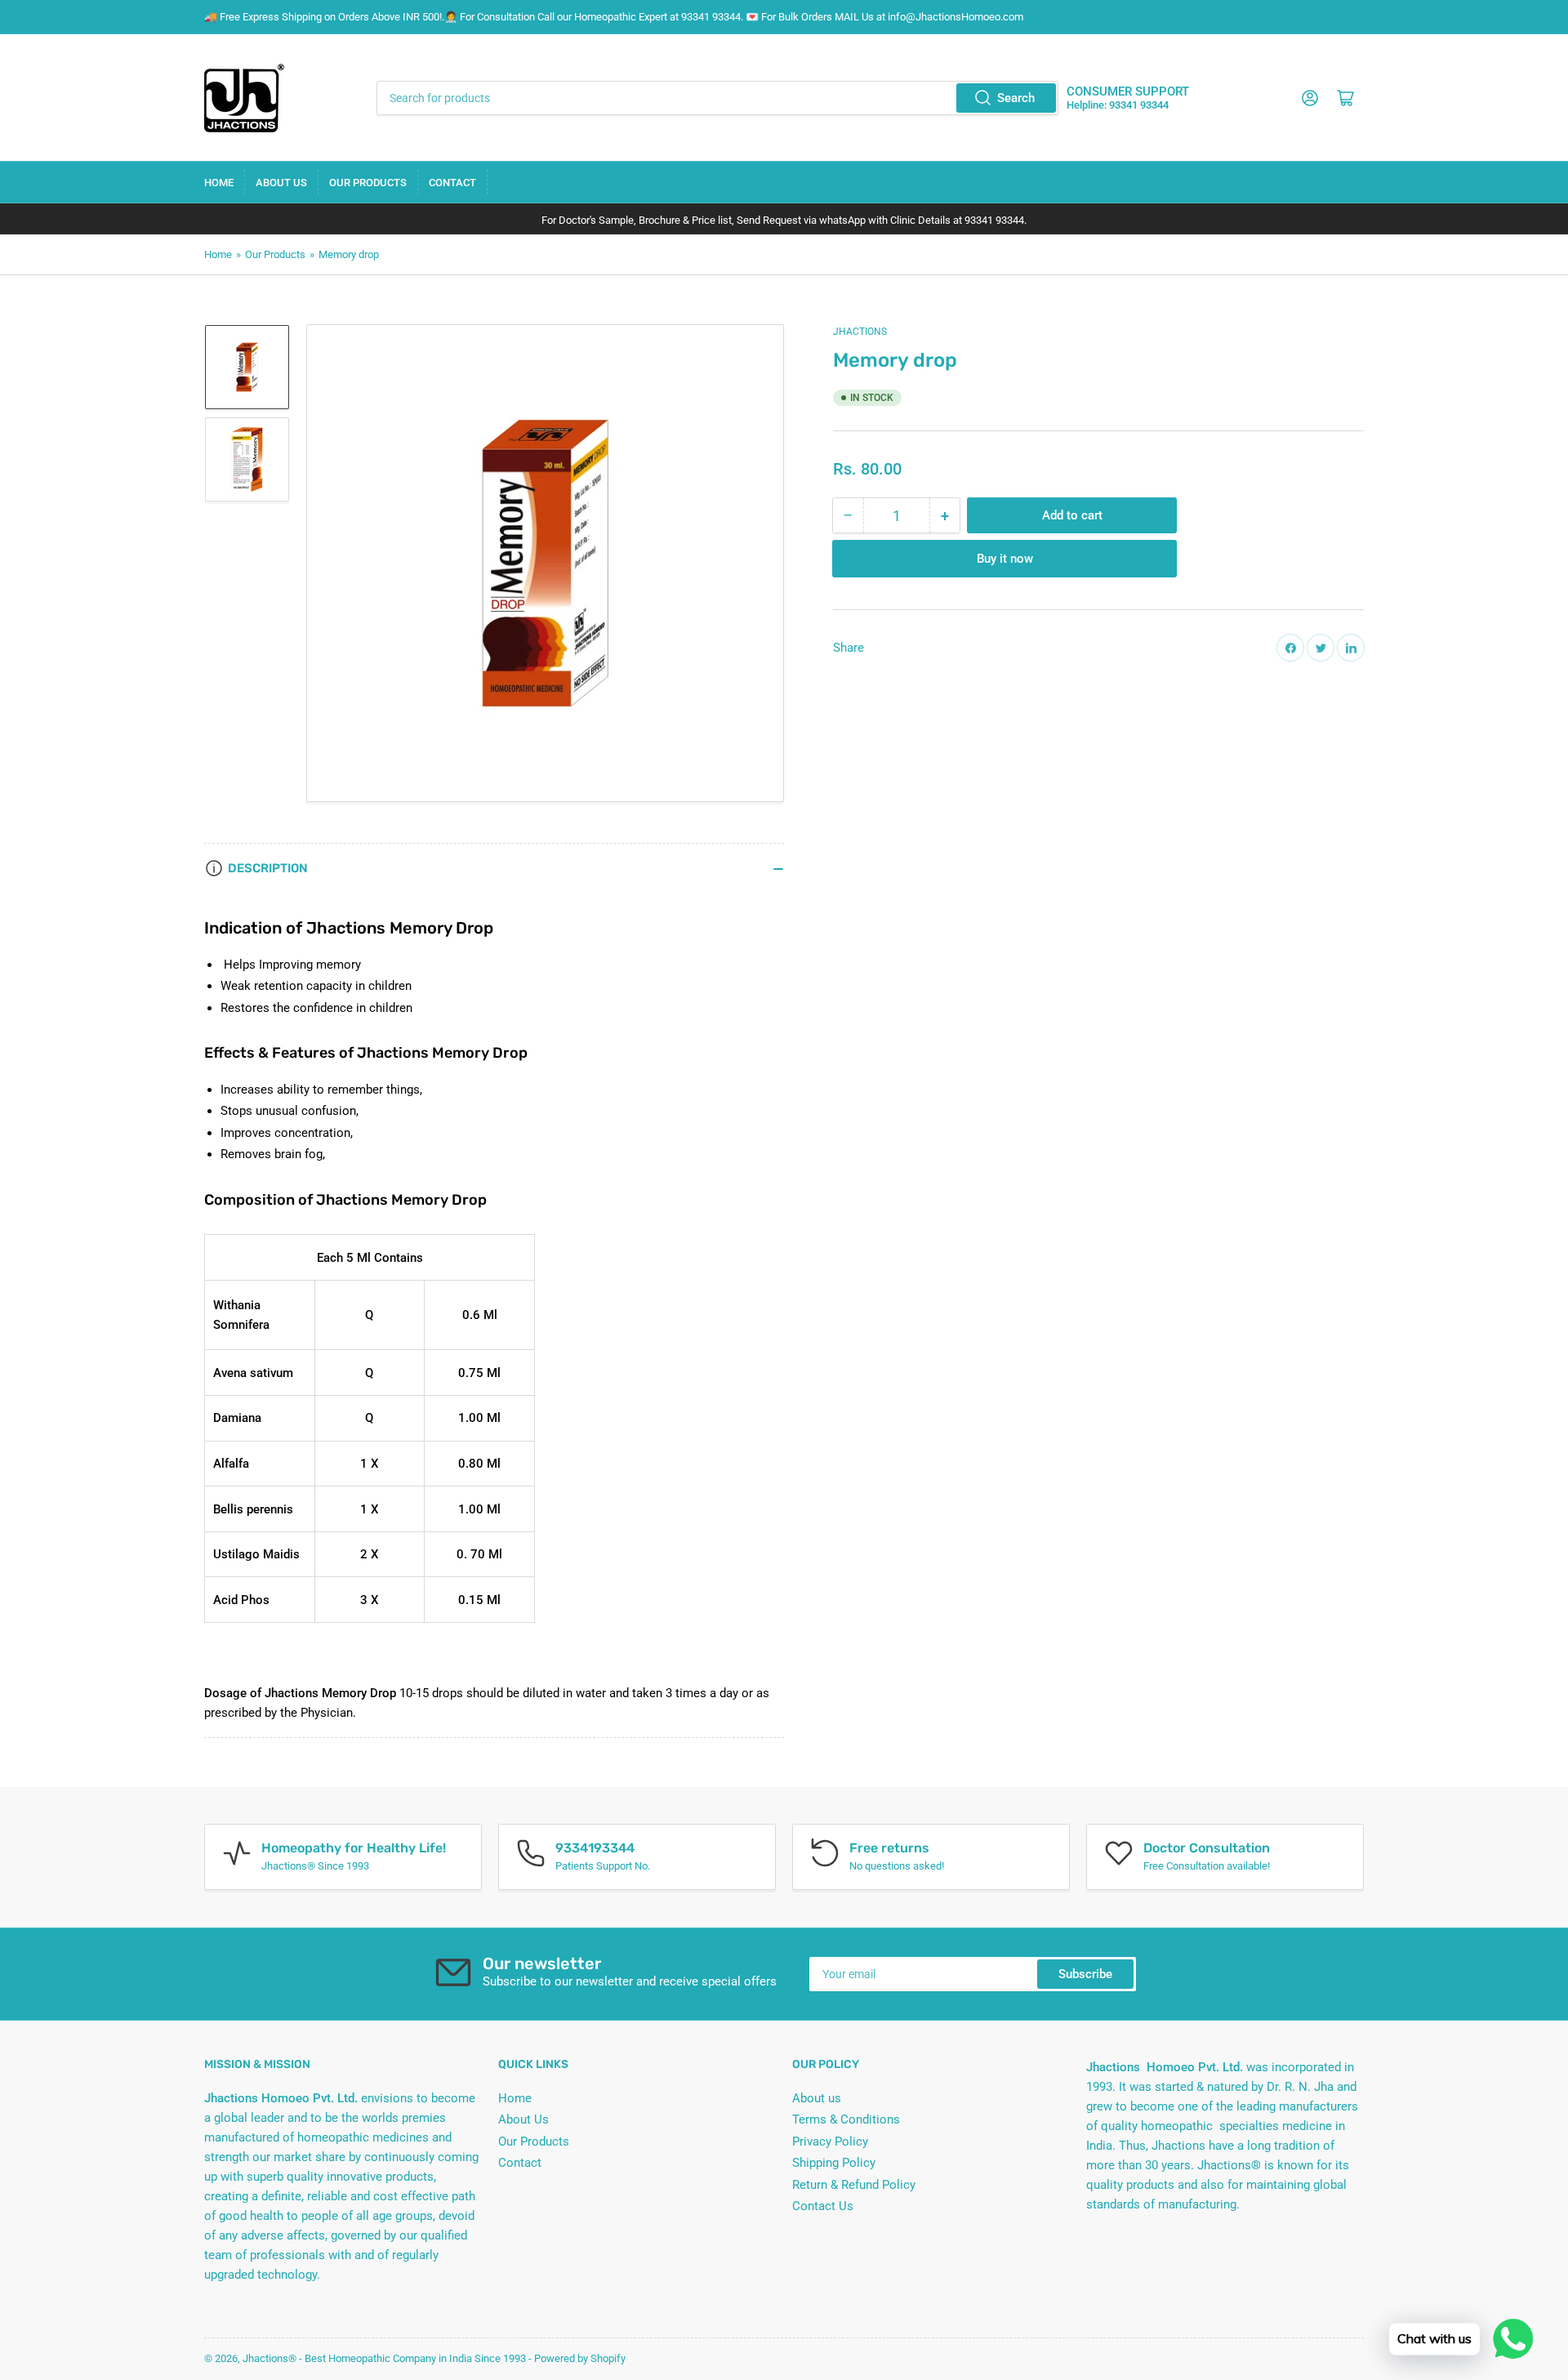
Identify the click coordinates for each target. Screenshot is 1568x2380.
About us (817, 2098)
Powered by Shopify (580, 2358)
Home (219, 183)
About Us (281, 183)
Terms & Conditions (846, 2119)
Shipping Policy (834, 2163)
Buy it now (1005, 559)
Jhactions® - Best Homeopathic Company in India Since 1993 (384, 2358)
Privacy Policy (830, 2142)
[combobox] (717, 98)
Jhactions (860, 332)
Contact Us (823, 2206)
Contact (452, 183)
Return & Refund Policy (854, 2185)
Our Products (368, 183)
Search (1016, 98)
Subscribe (1085, 1974)
